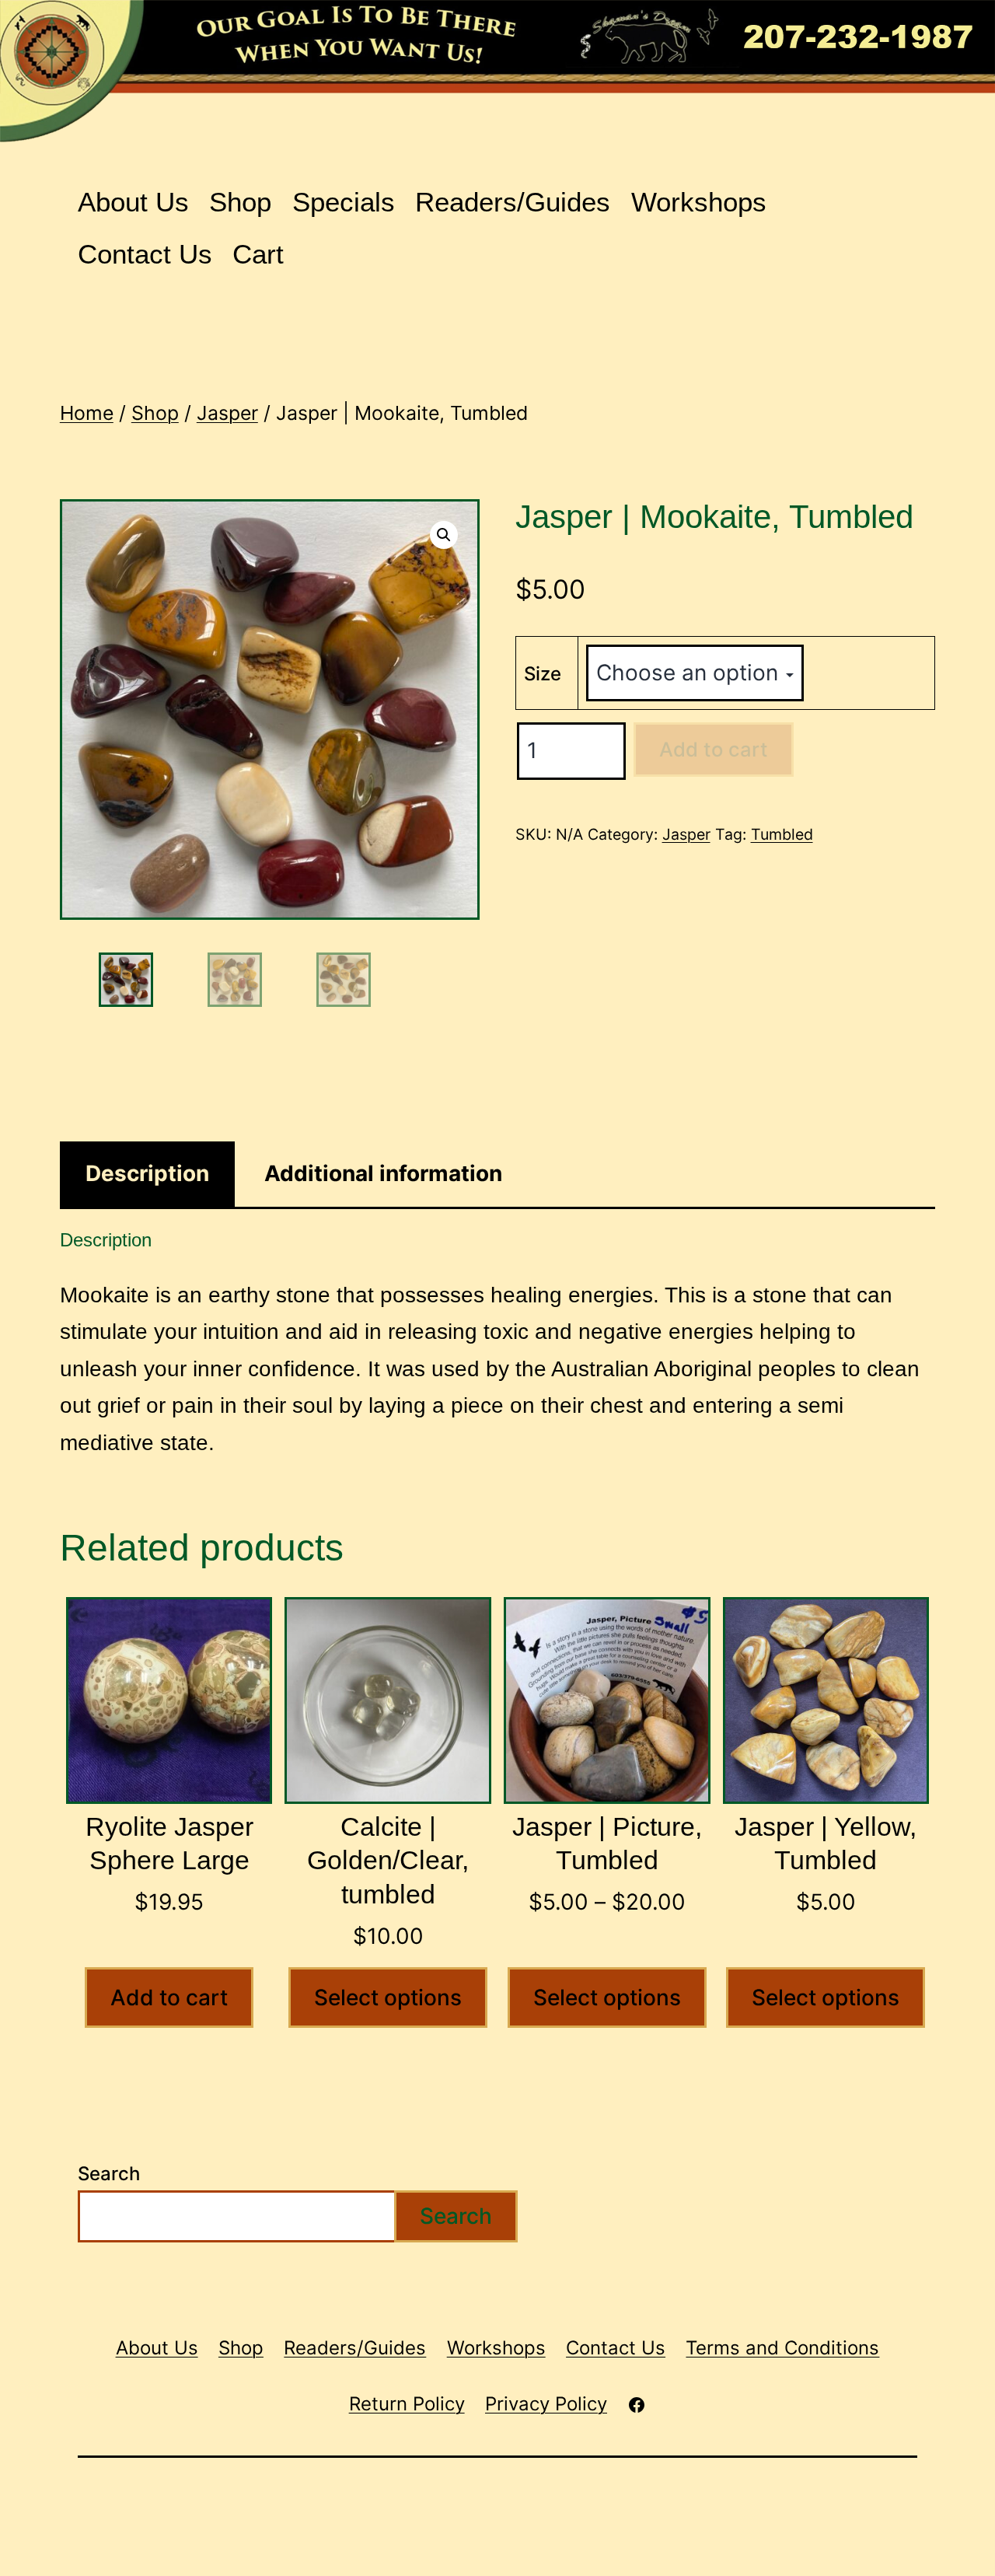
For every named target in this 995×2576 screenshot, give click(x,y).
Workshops (699, 202)
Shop (240, 202)
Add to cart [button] (169, 1998)
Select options (388, 1998)
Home (87, 413)
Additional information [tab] (383, 1173)
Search (109, 2174)
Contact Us (145, 254)
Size (543, 674)
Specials (344, 202)
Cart (258, 254)
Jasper (227, 413)
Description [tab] (147, 1173)
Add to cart (714, 749)
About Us (133, 202)
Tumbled (782, 834)
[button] (444, 535)
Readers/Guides (513, 202)
